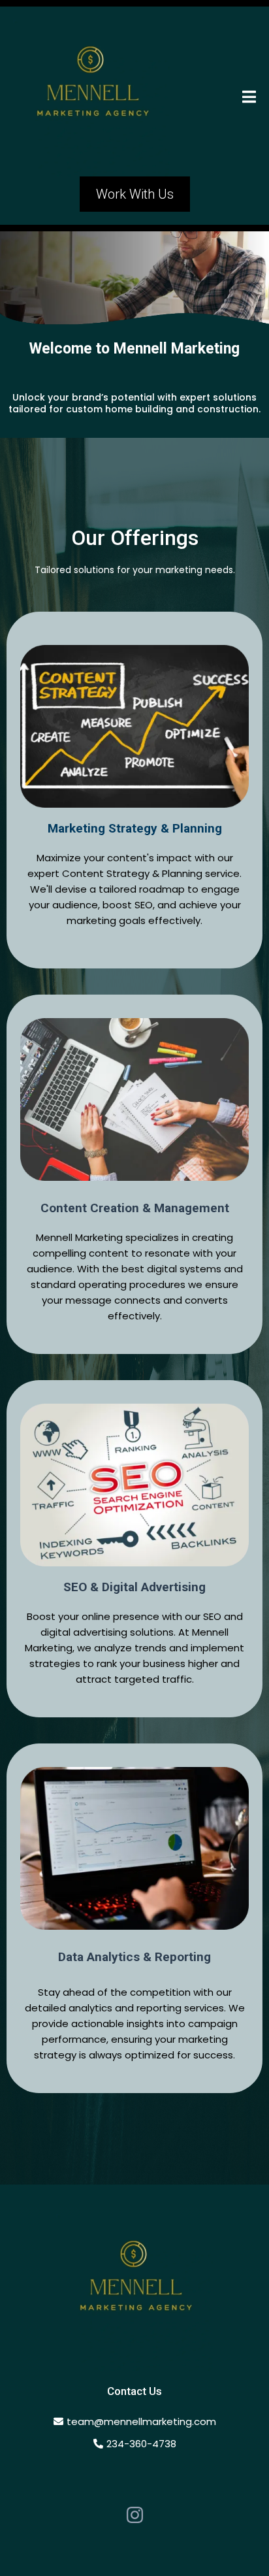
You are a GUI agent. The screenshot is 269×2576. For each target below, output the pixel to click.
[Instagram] (135, 2515)
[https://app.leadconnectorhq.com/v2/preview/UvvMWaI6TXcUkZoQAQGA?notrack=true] (134, 2292)
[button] (249, 98)
